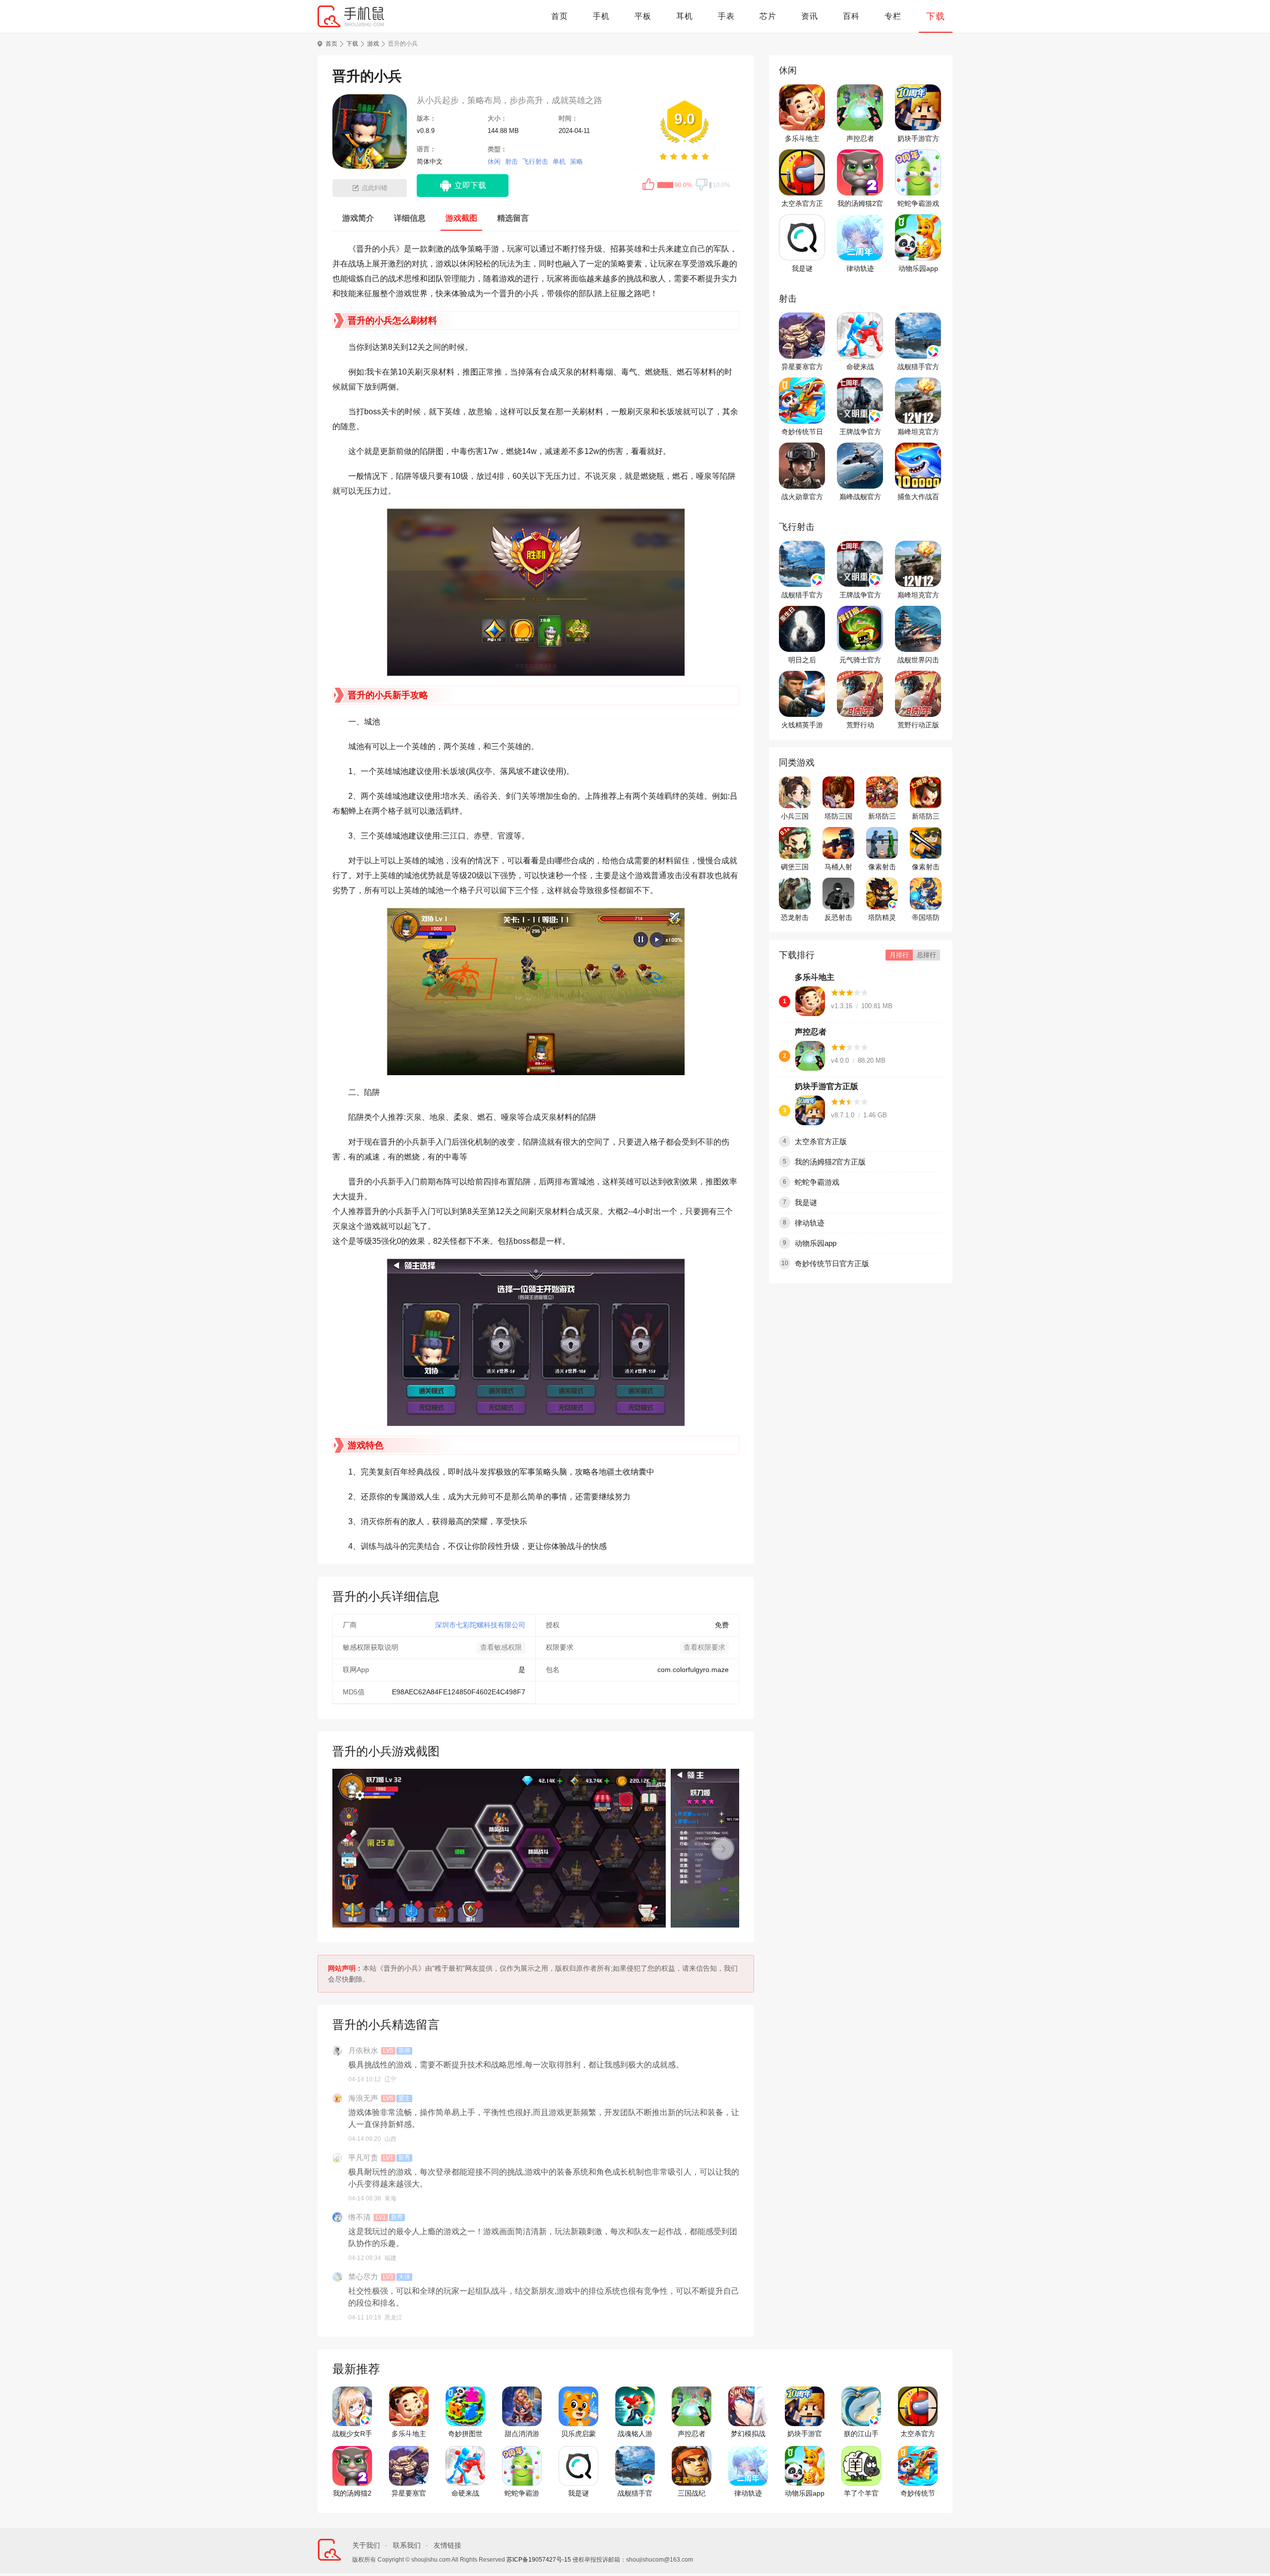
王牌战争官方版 (860, 432)
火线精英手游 (802, 725)
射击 (511, 161)
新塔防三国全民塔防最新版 (926, 817)
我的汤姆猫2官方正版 (860, 204)
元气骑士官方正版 (860, 660)
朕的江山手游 (861, 2434)
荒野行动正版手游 (918, 725)
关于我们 (366, 2545)
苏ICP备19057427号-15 (539, 2560)
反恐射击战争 (838, 918)
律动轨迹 (860, 268)
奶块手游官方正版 (918, 139)
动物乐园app (918, 268)
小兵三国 (795, 816)
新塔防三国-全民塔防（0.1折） (882, 817)
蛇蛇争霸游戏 (918, 203)
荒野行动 (860, 725)
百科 (851, 16)
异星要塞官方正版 (802, 367)
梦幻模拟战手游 (748, 2434)
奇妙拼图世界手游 (465, 2434)
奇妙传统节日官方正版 (802, 432)
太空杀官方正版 (802, 204)
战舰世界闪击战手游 (918, 660)
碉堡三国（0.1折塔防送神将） (795, 867)
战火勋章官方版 (802, 497)
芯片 (768, 16)
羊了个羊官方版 (861, 2494)
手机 (601, 16)
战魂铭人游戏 (635, 2434)
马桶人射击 (838, 867)
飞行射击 (535, 161)
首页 (560, 16)
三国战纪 (692, 2493)
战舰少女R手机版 (352, 2434)
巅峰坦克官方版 (918, 432)
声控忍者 (860, 138)
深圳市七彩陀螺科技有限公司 (480, 1625)
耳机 (685, 16)
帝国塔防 (926, 917)
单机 (559, 161)
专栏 (893, 16)
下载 (936, 16)
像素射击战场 (882, 867)
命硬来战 (860, 367)
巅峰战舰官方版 (860, 497)
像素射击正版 (926, 867)
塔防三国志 (838, 817)
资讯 (810, 16)
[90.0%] (659, 185)
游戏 (373, 44)
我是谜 (802, 268)
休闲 (494, 161)
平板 (643, 16)
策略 (576, 161)
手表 (726, 16)
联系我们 (407, 2545)
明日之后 (802, 660)
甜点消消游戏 (522, 2434)
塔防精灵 (882, 917)
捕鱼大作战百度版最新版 (918, 497)
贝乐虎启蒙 (578, 2434)
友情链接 (447, 2545)
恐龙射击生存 (795, 918)
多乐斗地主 (802, 138)
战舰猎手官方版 (918, 367)
